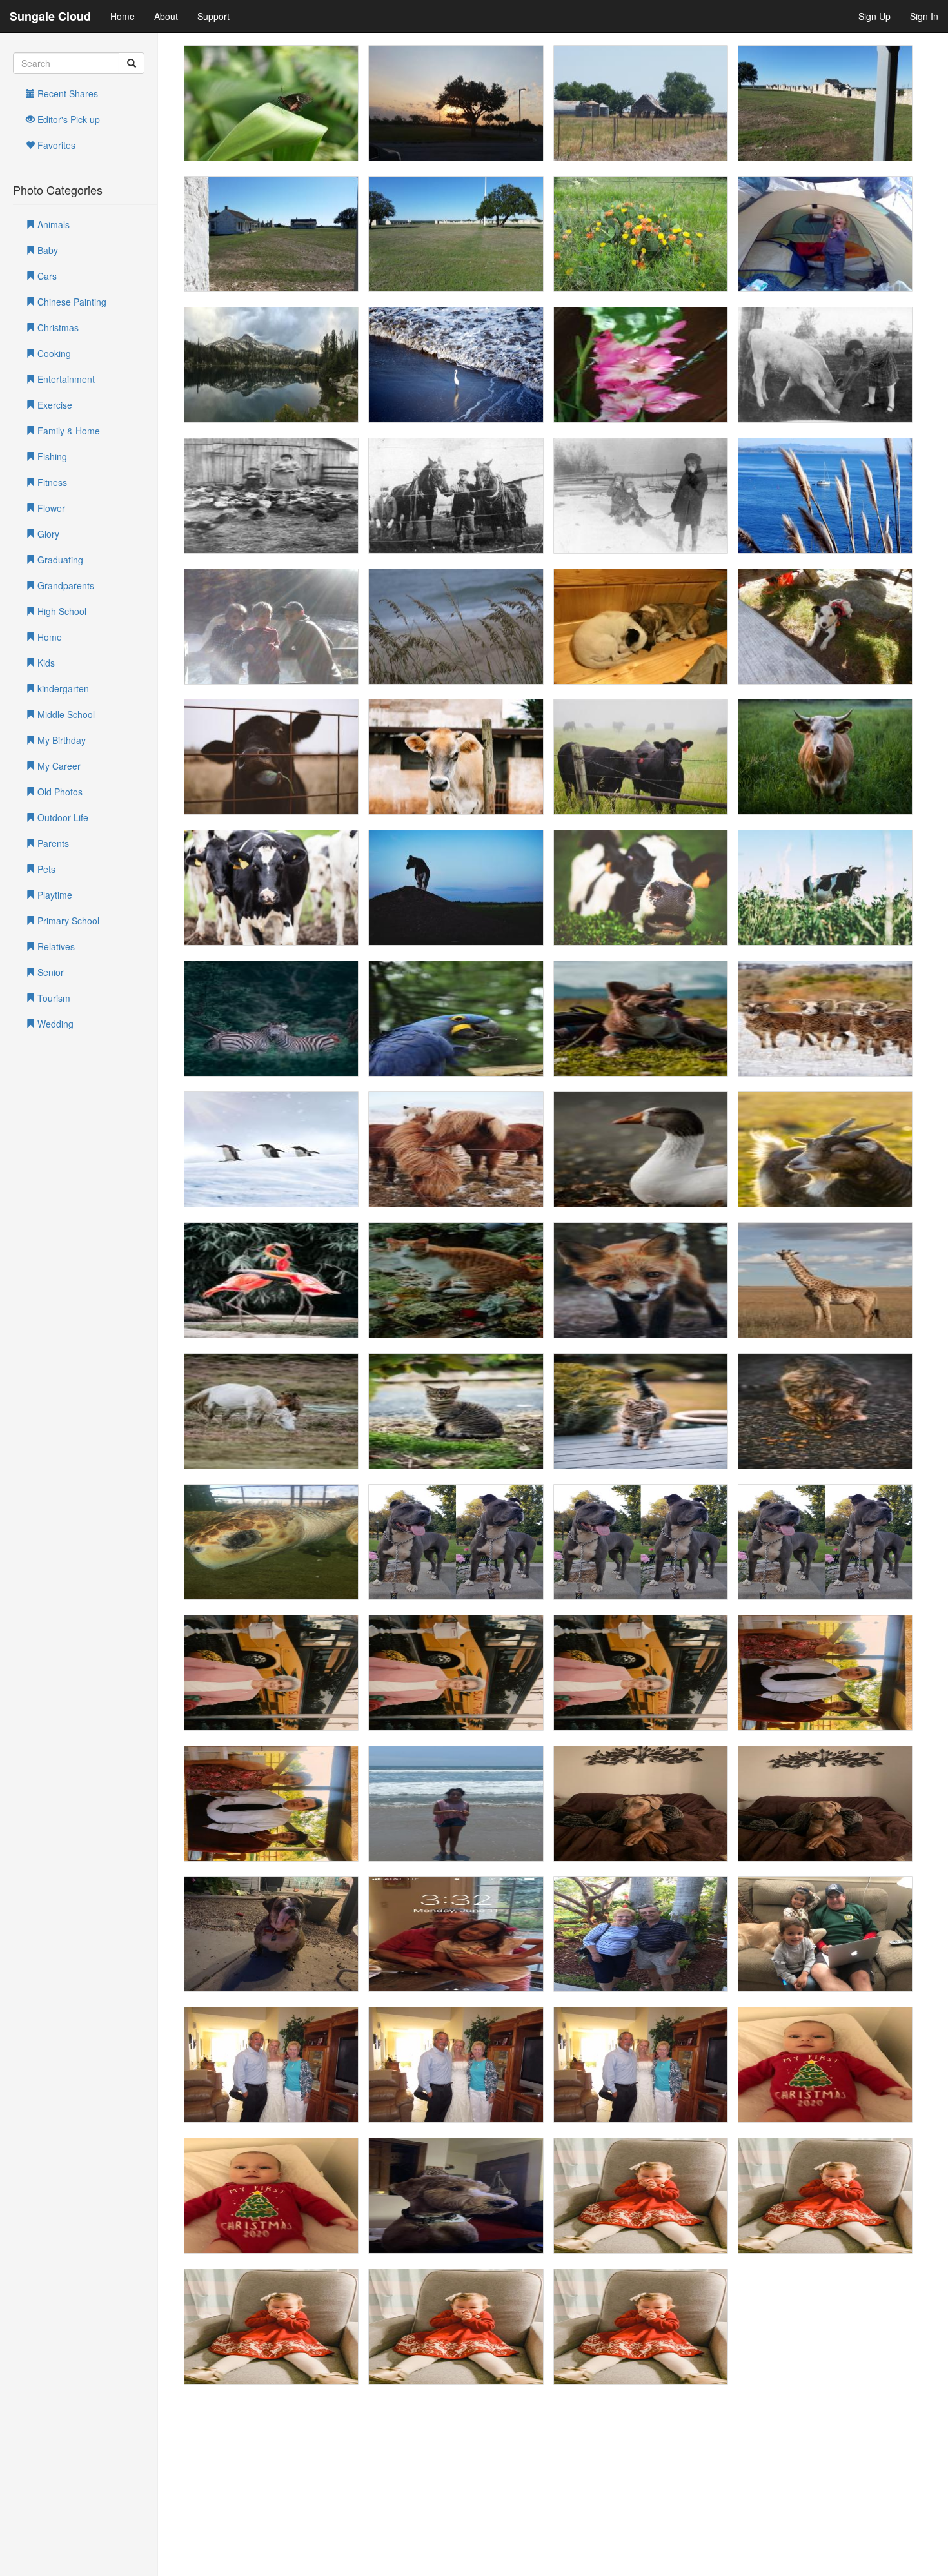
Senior (49, 972)
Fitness (51, 482)
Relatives (55, 946)
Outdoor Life (62, 817)
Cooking (53, 353)
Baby (46, 250)
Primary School (67, 921)
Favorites (55, 145)
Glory (47, 534)
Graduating (59, 560)
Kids (45, 663)
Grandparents (64, 585)
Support (213, 16)
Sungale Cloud (50, 16)
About (166, 16)
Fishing (51, 456)
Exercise (54, 405)
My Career (58, 766)
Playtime (54, 895)
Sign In (924, 16)
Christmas (57, 327)
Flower (50, 508)
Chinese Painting (71, 302)
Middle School (65, 714)
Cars (46, 276)
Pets (45, 869)
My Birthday (60, 740)
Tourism (53, 998)
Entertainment (65, 379)
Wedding (54, 1024)
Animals (52, 224)
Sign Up (874, 16)
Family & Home (67, 431)
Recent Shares (66, 93)
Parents (52, 843)
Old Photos (59, 792)
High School (61, 611)
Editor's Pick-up (67, 119)
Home (123, 16)
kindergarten (62, 688)
